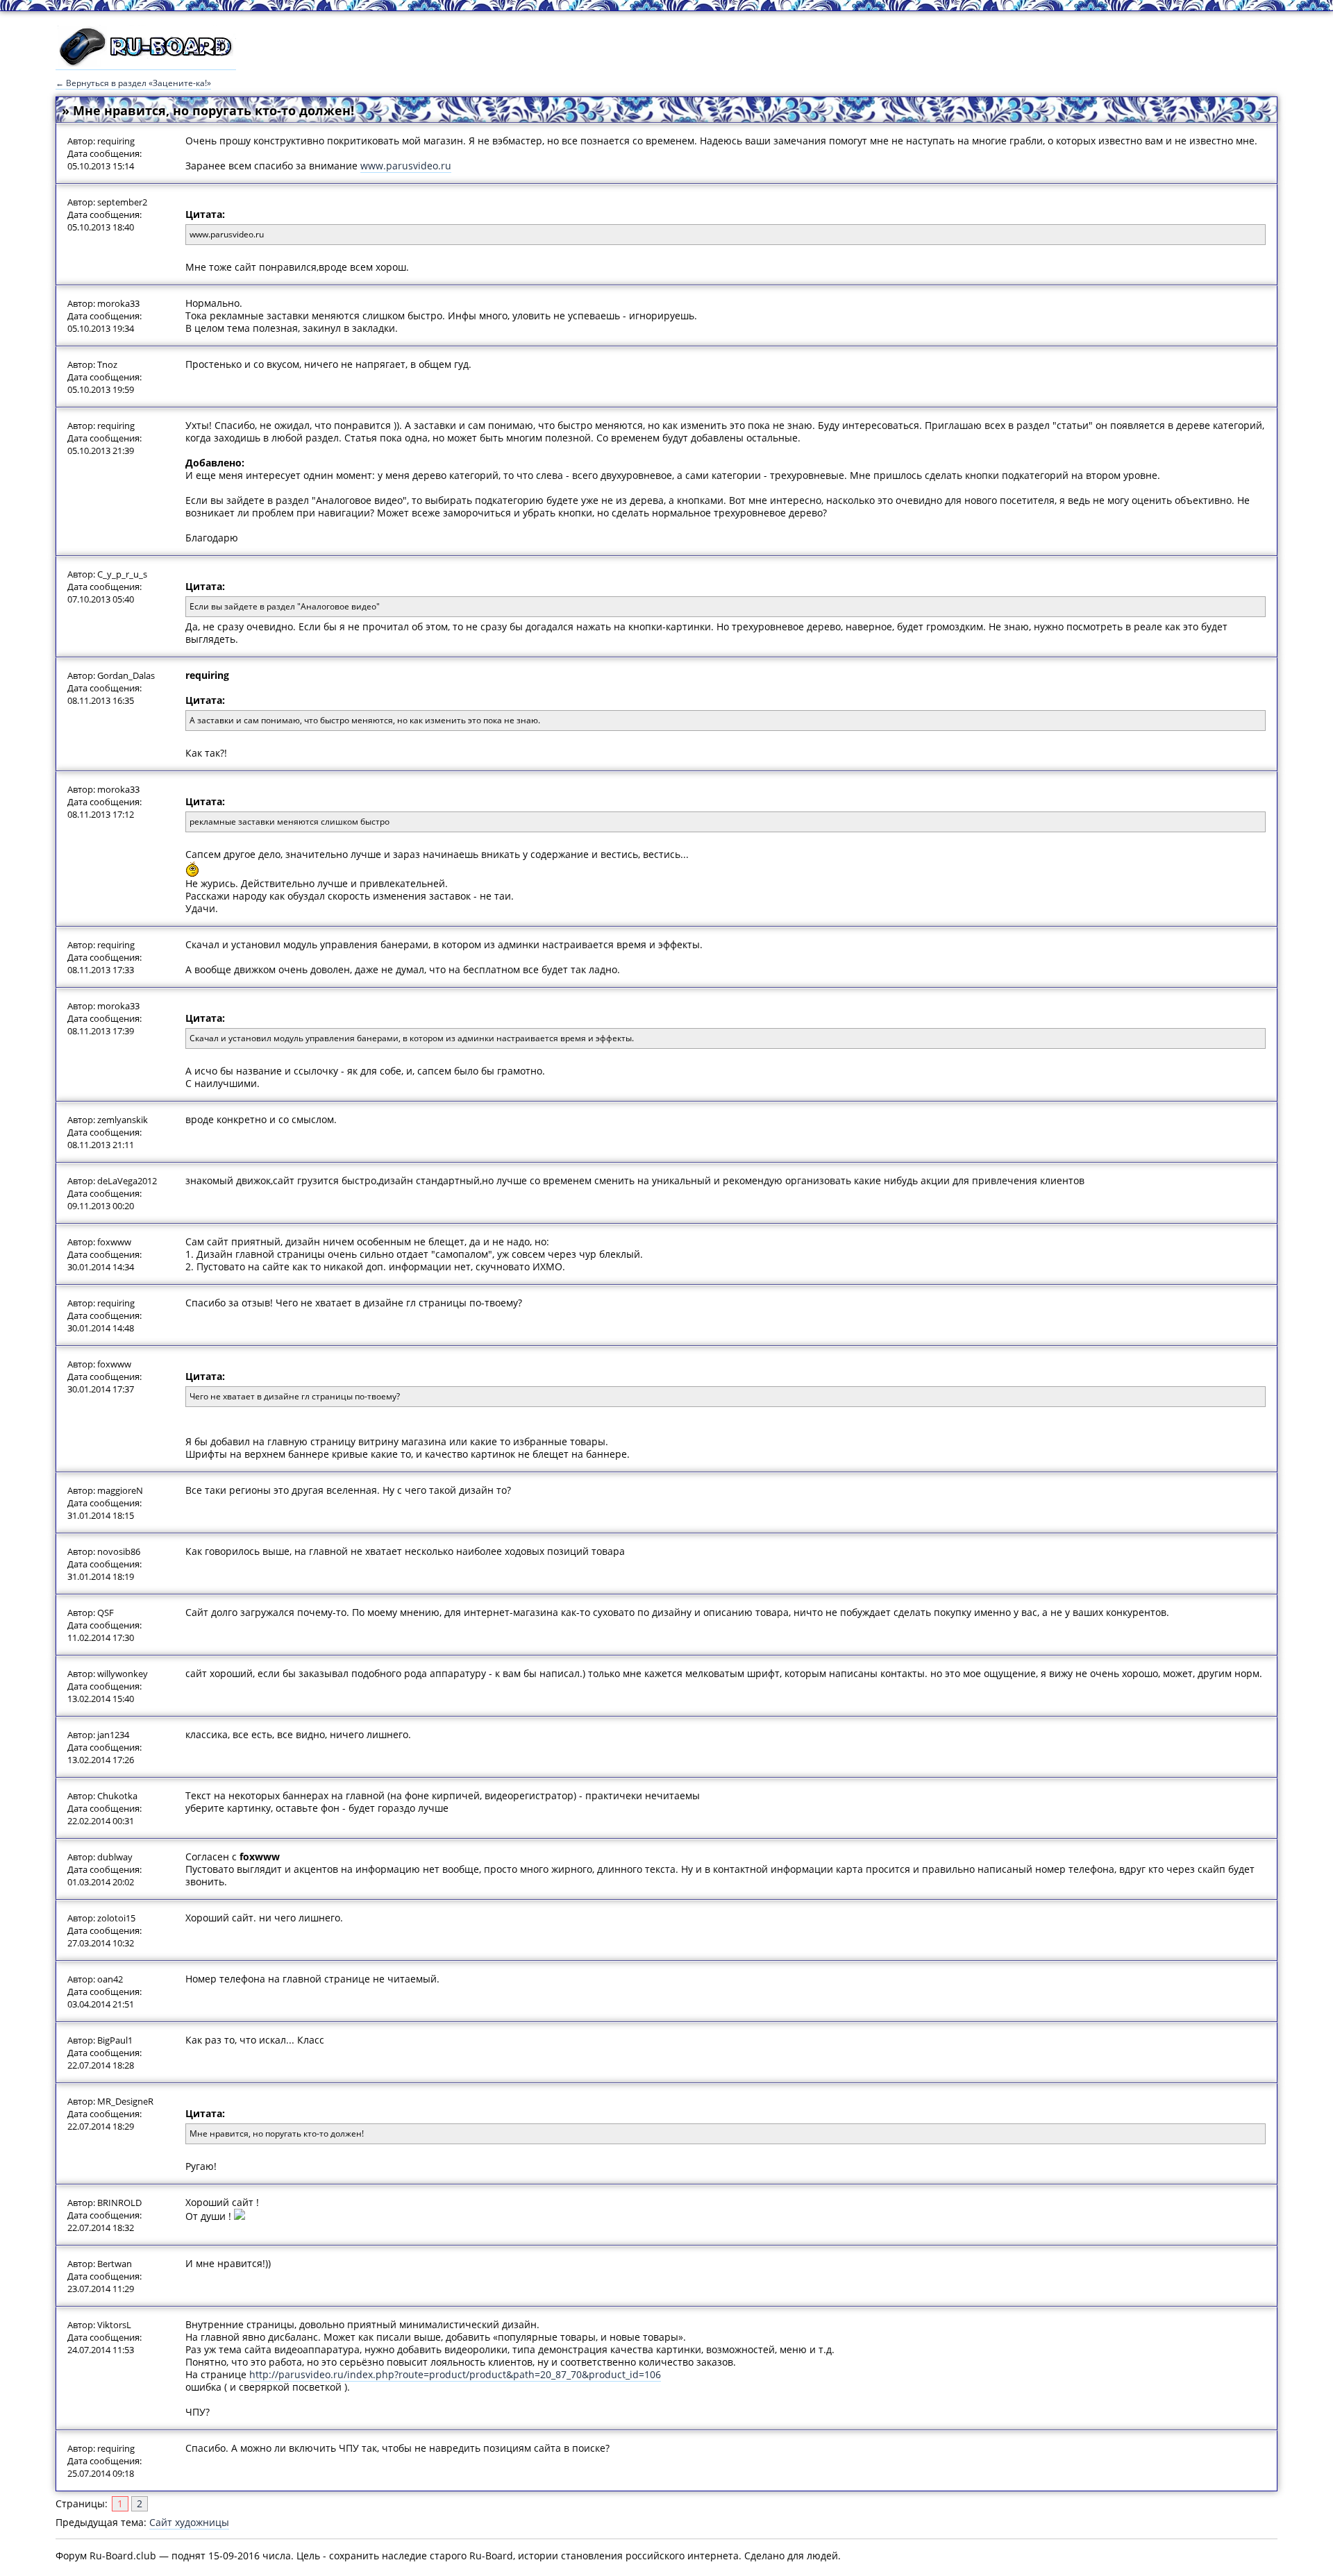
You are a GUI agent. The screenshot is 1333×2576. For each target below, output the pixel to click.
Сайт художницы (189, 2522)
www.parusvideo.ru (406, 166)
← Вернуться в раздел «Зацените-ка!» (133, 83)
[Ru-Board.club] (146, 63)
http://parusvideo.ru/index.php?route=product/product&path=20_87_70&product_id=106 (455, 2374)
